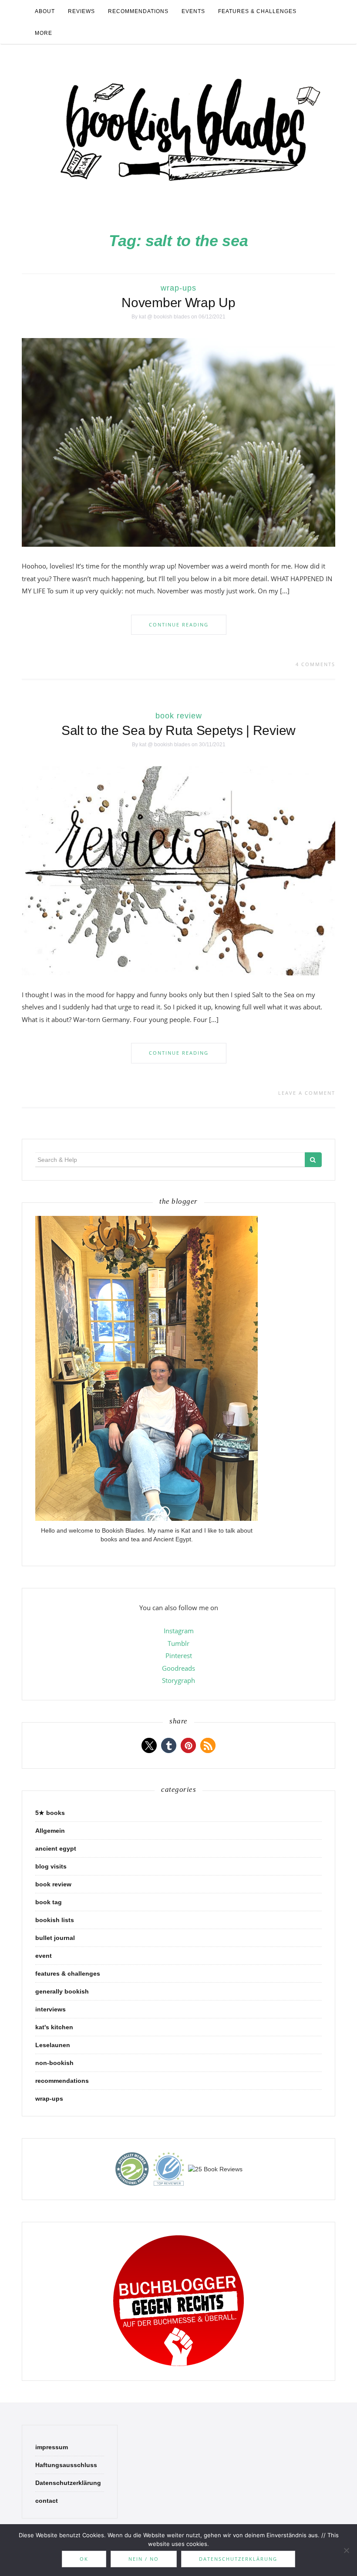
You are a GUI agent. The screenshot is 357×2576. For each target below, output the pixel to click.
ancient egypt (56, 1848)
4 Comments (315, 664)
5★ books (50, 1813)
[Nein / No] (346, 2550)
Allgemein (50, 1831)
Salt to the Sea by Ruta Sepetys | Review (178, 730)
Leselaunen (53, 2045)
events (193, 11)
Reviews (81, 11)
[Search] (313, 1160)
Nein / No (144, 2559)
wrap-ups (178, 288)
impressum (52, 2447)
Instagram (179, 1631)
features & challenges (257, 11)
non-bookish (54, 2063)
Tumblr (178, 1643)
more (44, 33)
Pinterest (179, 1655)
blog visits (51, 1866)
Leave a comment (307, 1093)
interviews (51, 2009)
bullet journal (55, 1938)
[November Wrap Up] (178, 442)
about (45, 11)
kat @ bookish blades (164, 317)
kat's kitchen (54, 2027)
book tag (49, 1902)
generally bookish (62, 1991)
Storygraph (178, 1680)
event (44, 1956)
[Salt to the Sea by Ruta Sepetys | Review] (178, 870)
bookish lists (55, 1920)
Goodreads (178, 1668)
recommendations (138, 11)
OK (84, 2559)
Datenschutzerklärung (68, 2483)
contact (47, 2501)
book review (179, 716)
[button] (149, 1745)
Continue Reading (179, 625)
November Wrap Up (178, 303)
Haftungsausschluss (66, 2465)
